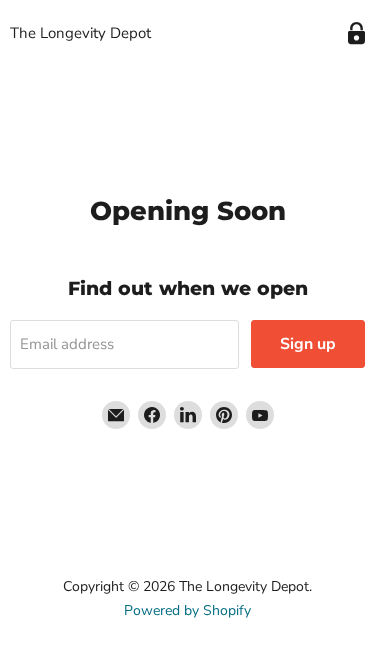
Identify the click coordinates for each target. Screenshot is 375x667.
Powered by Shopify (187, 610)
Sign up (308, 344)
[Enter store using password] (356, 33)
